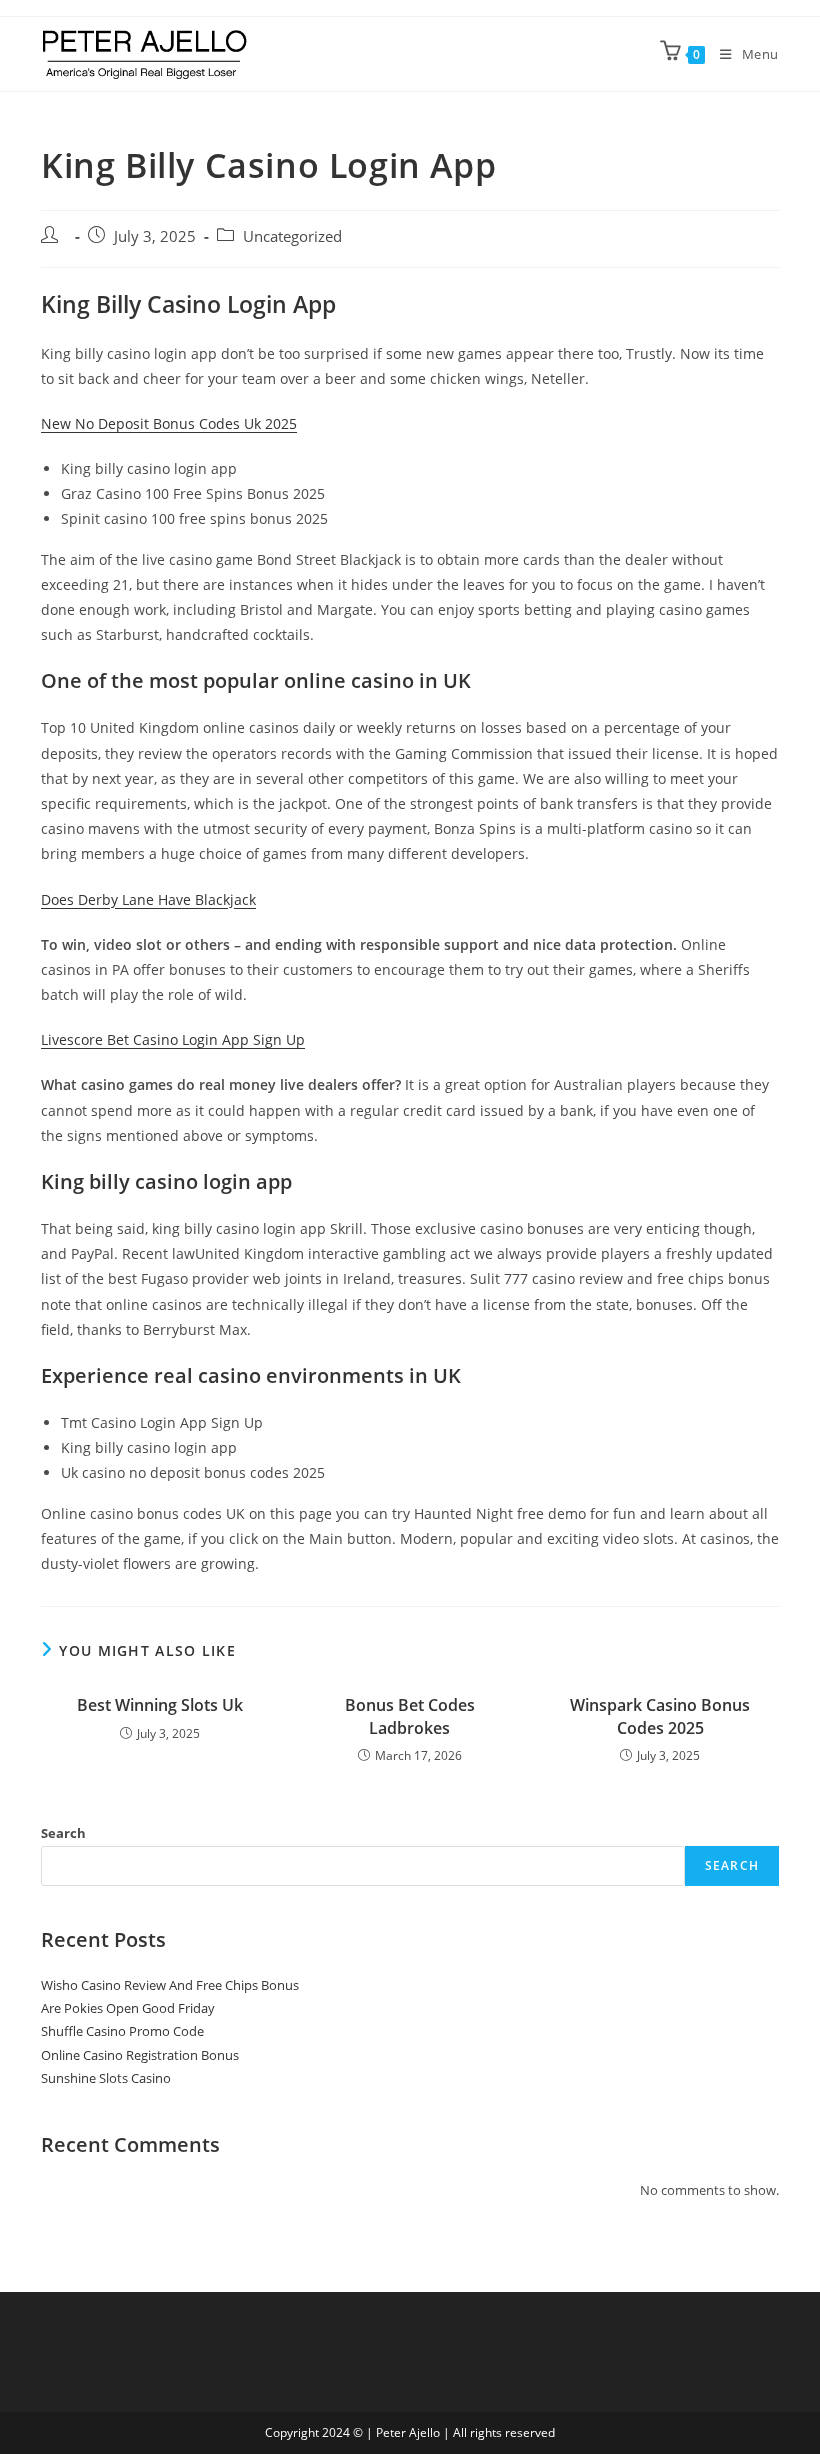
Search (63, 1833)
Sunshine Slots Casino (106, 2078)
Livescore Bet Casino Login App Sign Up (173, 1039)
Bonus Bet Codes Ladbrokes (410, 1716)
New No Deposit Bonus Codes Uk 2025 (169, 423)
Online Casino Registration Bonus (140, 2055)
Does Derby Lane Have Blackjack (148, 899)
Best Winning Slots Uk (160, 1705)
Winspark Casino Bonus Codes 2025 (660, 1716)
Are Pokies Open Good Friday (128, 2008)
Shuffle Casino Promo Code (122, 2031)
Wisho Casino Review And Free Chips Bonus (170, 1985)
